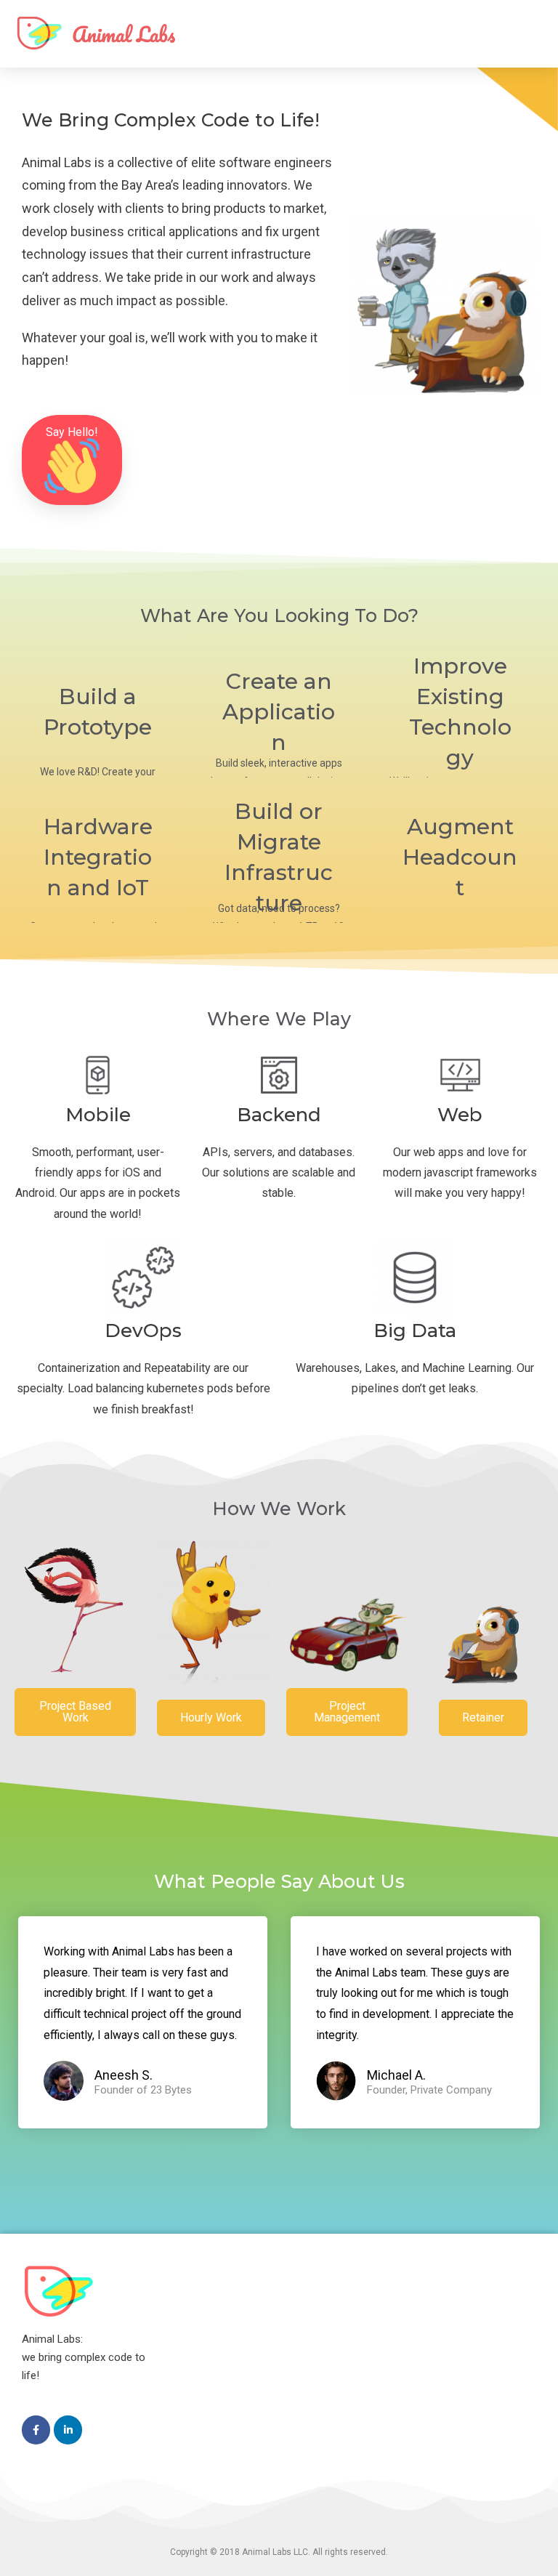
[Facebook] (36, 2430)
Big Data (415, 1331)
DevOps (143, 1331)
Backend (279, 1115)
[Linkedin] (68, 2430)
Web (460, 1115)
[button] (72, 460)
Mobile (98, 1115)
